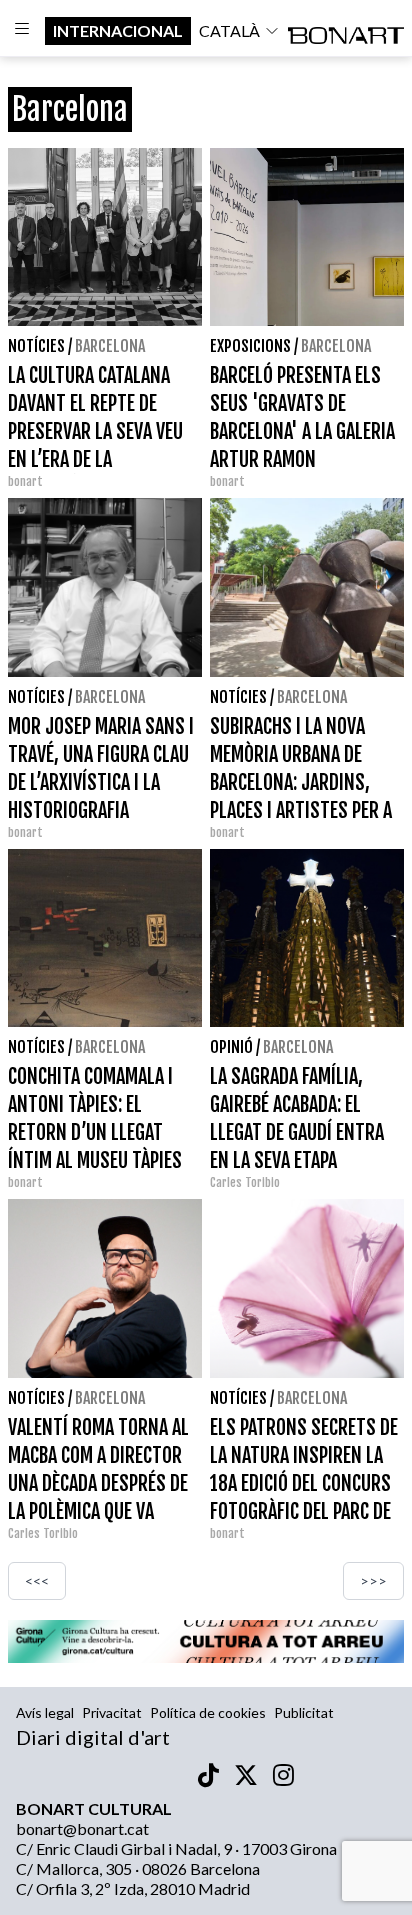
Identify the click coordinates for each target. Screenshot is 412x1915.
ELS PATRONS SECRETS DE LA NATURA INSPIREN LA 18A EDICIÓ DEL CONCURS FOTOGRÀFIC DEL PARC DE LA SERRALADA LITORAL (304, 1483)
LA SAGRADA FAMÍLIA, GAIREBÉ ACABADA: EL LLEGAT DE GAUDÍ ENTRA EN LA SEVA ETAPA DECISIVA (297, 1132)
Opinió (231, 1047)
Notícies (36, 346)
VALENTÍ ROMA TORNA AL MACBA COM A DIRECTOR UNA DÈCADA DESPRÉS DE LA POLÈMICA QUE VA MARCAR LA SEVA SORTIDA (102, 1483)
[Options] (22, 31)
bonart (25, 481)
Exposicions (250, 346)
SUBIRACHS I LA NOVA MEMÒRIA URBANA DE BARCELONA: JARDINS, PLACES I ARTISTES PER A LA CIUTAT (301, 782)
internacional (118, 30)
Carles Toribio (246, 1182)
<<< (37, 1580)
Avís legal (45, 1712)
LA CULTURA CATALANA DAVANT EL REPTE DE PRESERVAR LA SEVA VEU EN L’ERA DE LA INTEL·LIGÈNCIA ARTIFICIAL (102, 431)
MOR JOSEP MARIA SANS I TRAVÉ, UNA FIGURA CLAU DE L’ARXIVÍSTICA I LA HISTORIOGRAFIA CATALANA (101, 782)
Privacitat (112, 1712)
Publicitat (304, 1712)
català (229, 30)
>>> (373, 1580)
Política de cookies (208, 1712)
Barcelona (110, 346)
